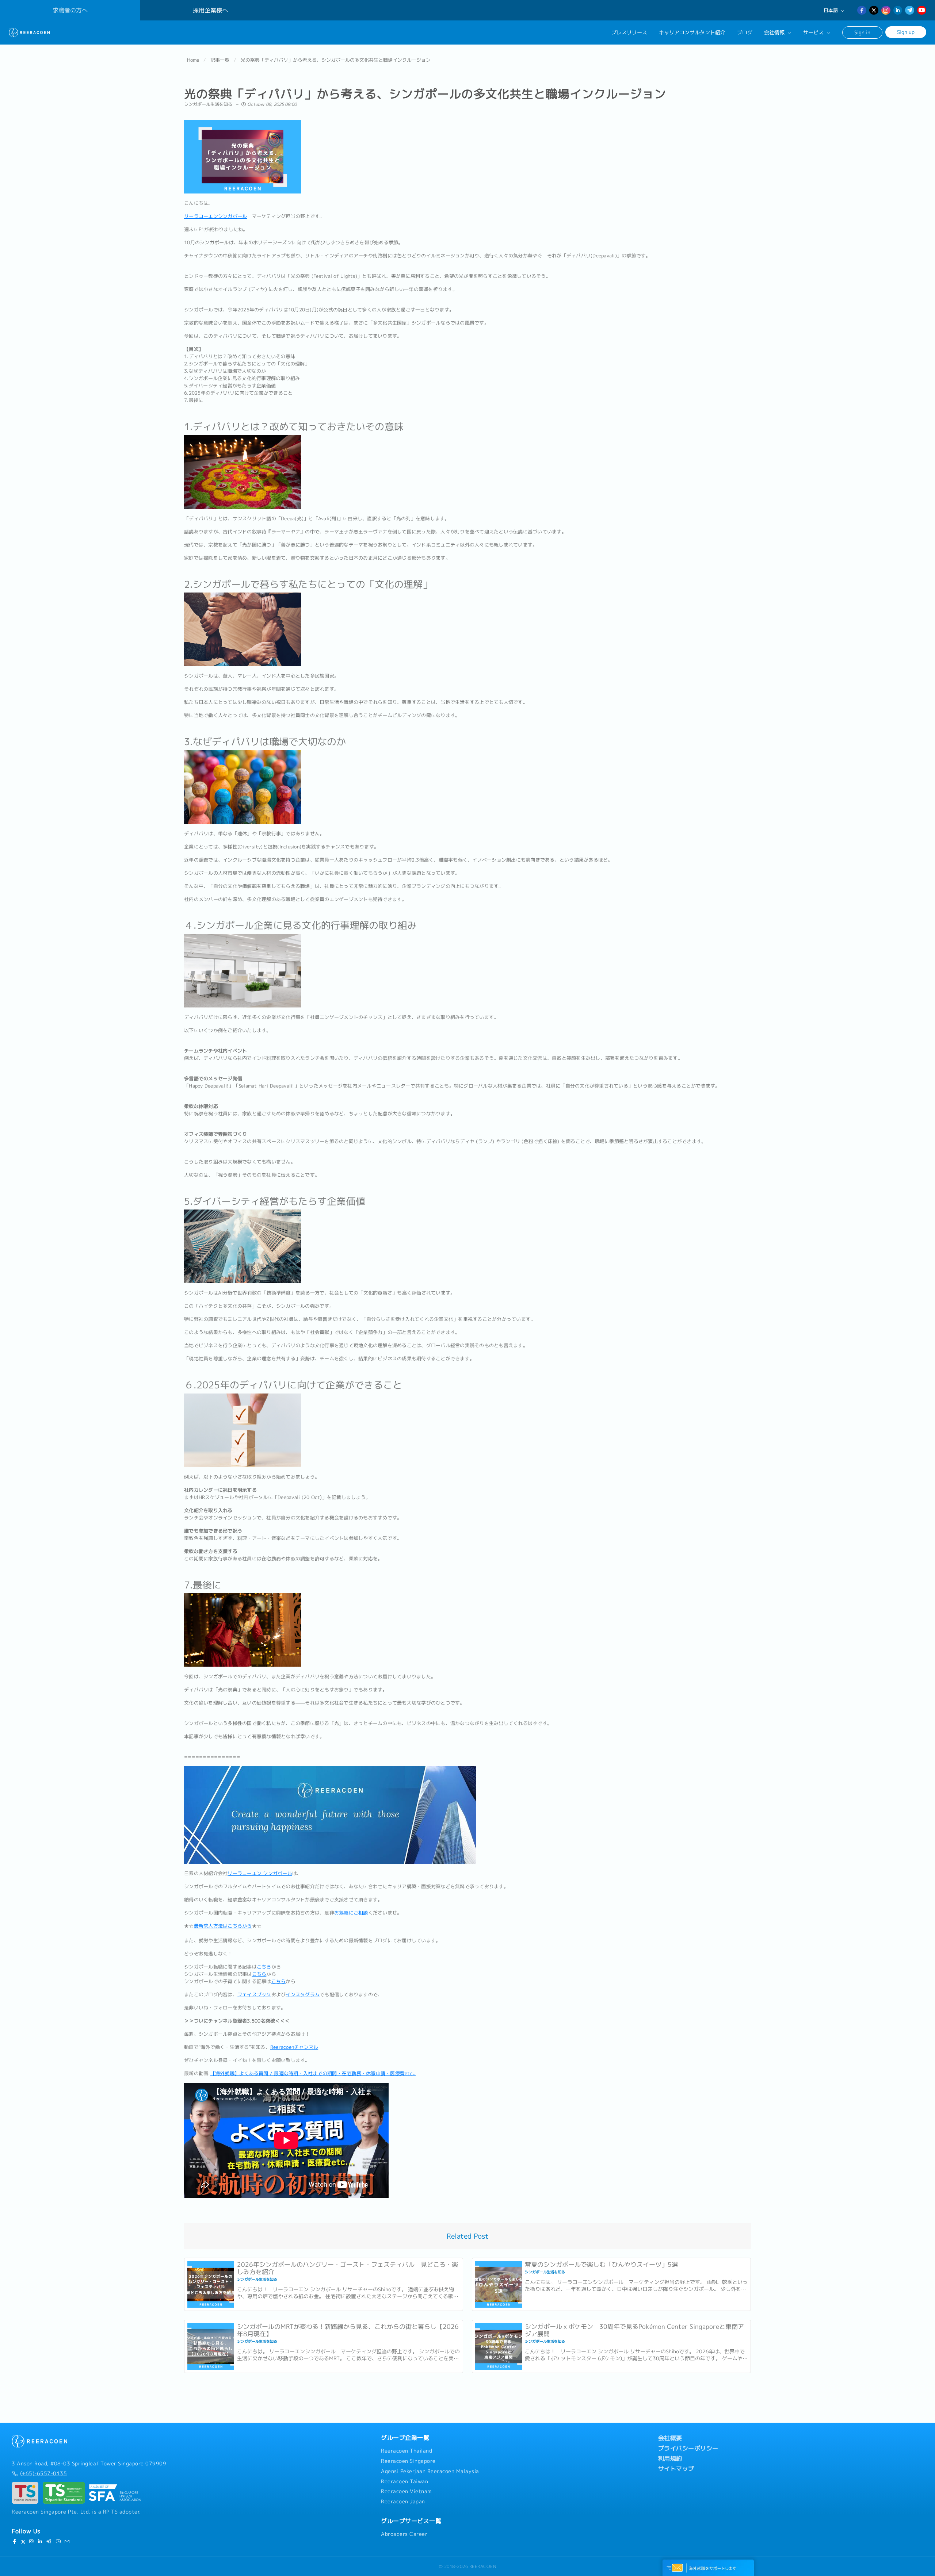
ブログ (745, 32)
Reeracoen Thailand (407, 2451)
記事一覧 (220, 60)
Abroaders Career (404, 2534)
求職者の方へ (70, 10)
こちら (264, 1967)
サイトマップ (676, 2469)
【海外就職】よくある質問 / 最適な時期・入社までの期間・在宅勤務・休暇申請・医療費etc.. (313, 2073)
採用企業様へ (210, 10)
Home (193, 60)
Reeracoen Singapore (408, 2461)
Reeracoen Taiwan (404, 2481)
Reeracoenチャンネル (294, 2047)
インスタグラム (303, 1994)
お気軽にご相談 (351, 1913)
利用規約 (670, 2458)
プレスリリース (629, 32)
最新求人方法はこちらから (223, 1926)
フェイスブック (254, 1994)
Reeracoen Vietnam (406, 2491)
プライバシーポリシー (688, 2448)
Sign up (906, 32)
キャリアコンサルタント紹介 (692, 32)
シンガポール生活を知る (209, 104)
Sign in (862, 32)
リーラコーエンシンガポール (215, 216)
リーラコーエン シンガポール (260, 1873)
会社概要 (670, 2438)
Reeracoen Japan (403, 2502)
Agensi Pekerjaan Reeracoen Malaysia (430, 2471)
